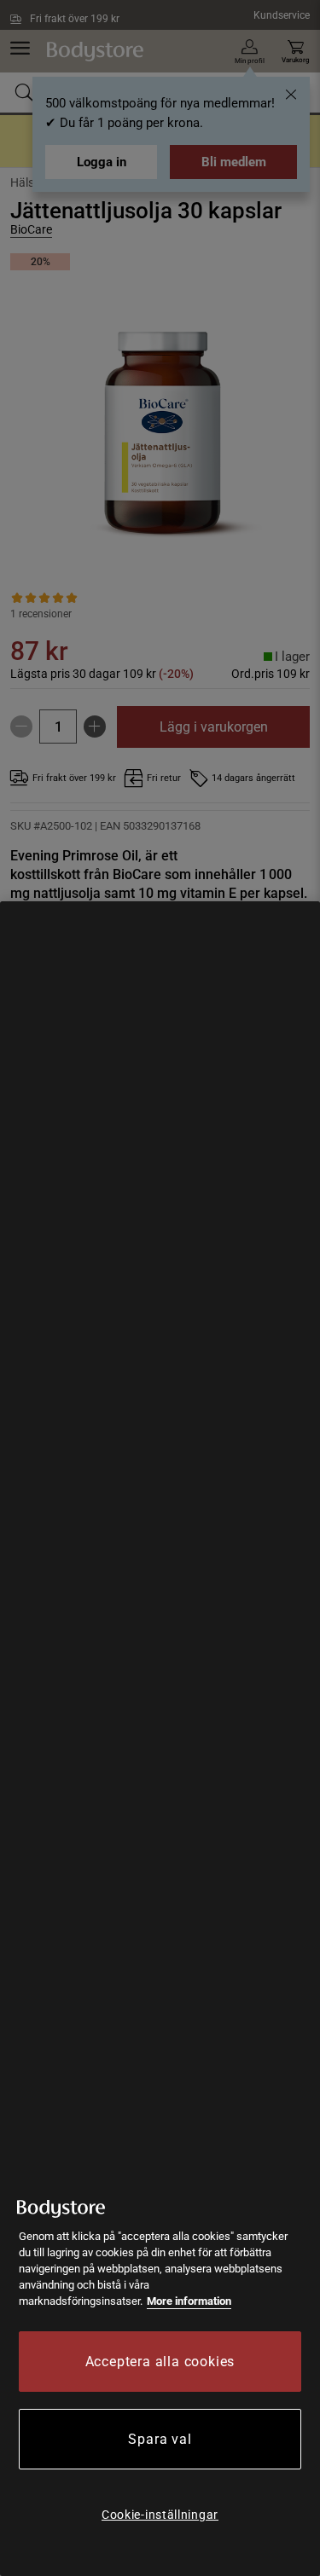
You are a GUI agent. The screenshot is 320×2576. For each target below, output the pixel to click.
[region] (160, 1739)
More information (189, 2301)
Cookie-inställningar (160, 2515)
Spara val (160, 2439)
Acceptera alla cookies (160, 2362)
